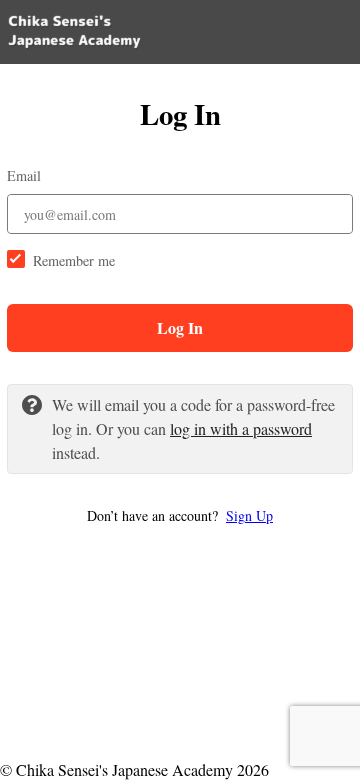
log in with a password (241, 428)
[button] (180, 515)
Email (24, 175)
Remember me (74, 260)
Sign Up (249, 515)
